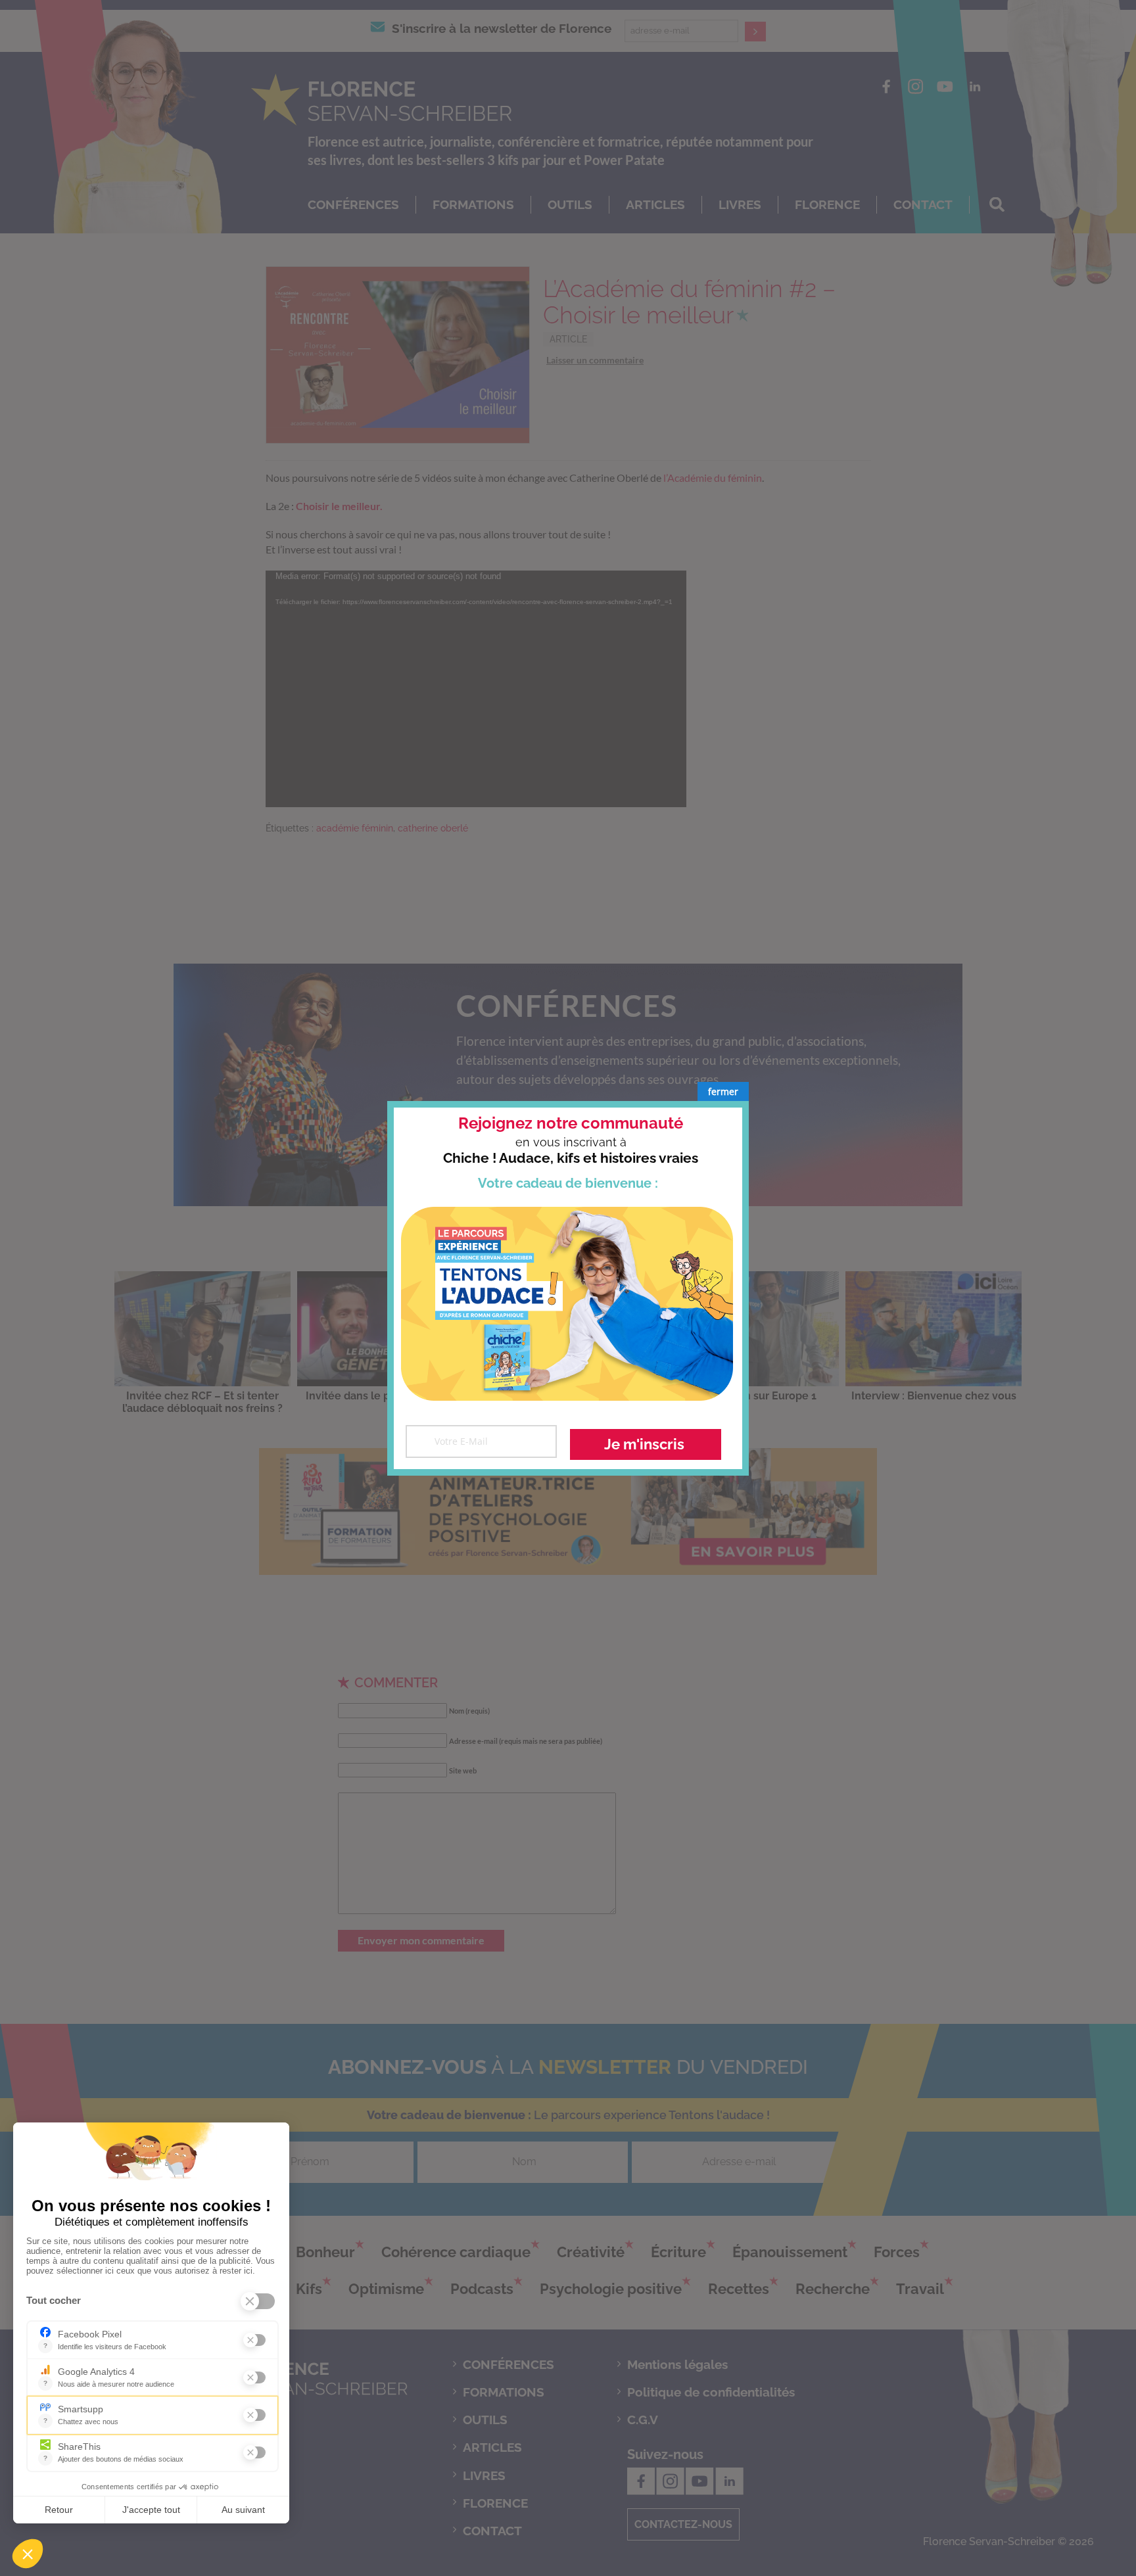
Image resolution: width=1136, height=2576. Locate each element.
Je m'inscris (644, 1444)
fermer (723, 1091)
